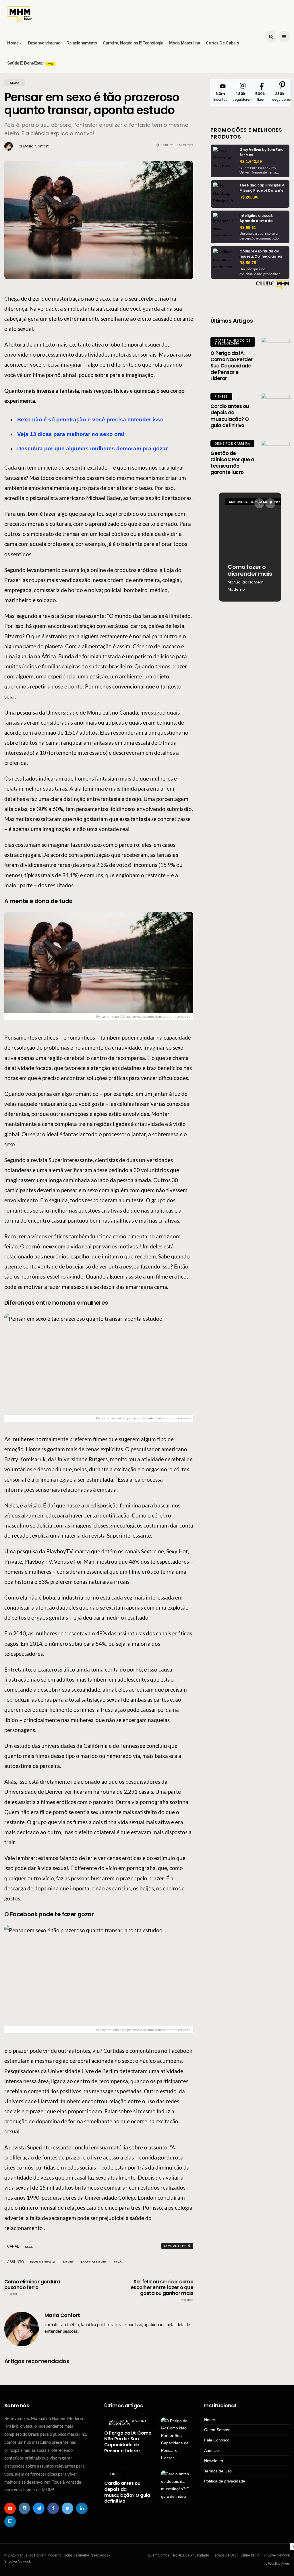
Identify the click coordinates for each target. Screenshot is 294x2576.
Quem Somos (217, 2430)
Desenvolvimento (44, 43)
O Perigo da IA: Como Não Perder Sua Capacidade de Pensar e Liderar (231, 366)
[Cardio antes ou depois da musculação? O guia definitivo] (275, 407)
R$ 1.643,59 (251, 162)
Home (13, 43)
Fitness (221, 396)
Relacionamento (82, 43)
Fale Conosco (217, 2440)
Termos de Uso (218, 2471)
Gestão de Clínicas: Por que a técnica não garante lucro (232, 463)
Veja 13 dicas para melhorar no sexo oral (71, 434)
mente (68, 2262)
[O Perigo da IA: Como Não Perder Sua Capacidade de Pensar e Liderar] (275, 351)
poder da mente (93, 2262)
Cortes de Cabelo (223, 43)
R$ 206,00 (249, 197)
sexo (118, 2262)
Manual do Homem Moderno (246, 586)
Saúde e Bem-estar (30, 63)
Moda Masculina (185, 43)
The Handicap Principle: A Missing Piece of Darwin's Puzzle (262, 190)
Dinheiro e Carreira (232, 443)
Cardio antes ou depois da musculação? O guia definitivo (230, 416)
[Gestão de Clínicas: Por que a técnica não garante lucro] (275, 454)
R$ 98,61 (248, 227)
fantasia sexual (43, 2262)
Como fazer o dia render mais (250, 570)
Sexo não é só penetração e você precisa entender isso (90, 420)
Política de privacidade (225, 2481)
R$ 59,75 (248, 263)
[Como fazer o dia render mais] (250, 547)
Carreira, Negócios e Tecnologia (133, 43)
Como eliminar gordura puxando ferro (32, 2287)
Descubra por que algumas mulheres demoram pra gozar (92, 449)
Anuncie (211, 2450)
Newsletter (214, 2461)
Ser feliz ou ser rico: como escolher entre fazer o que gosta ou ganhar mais (162, 2290)
